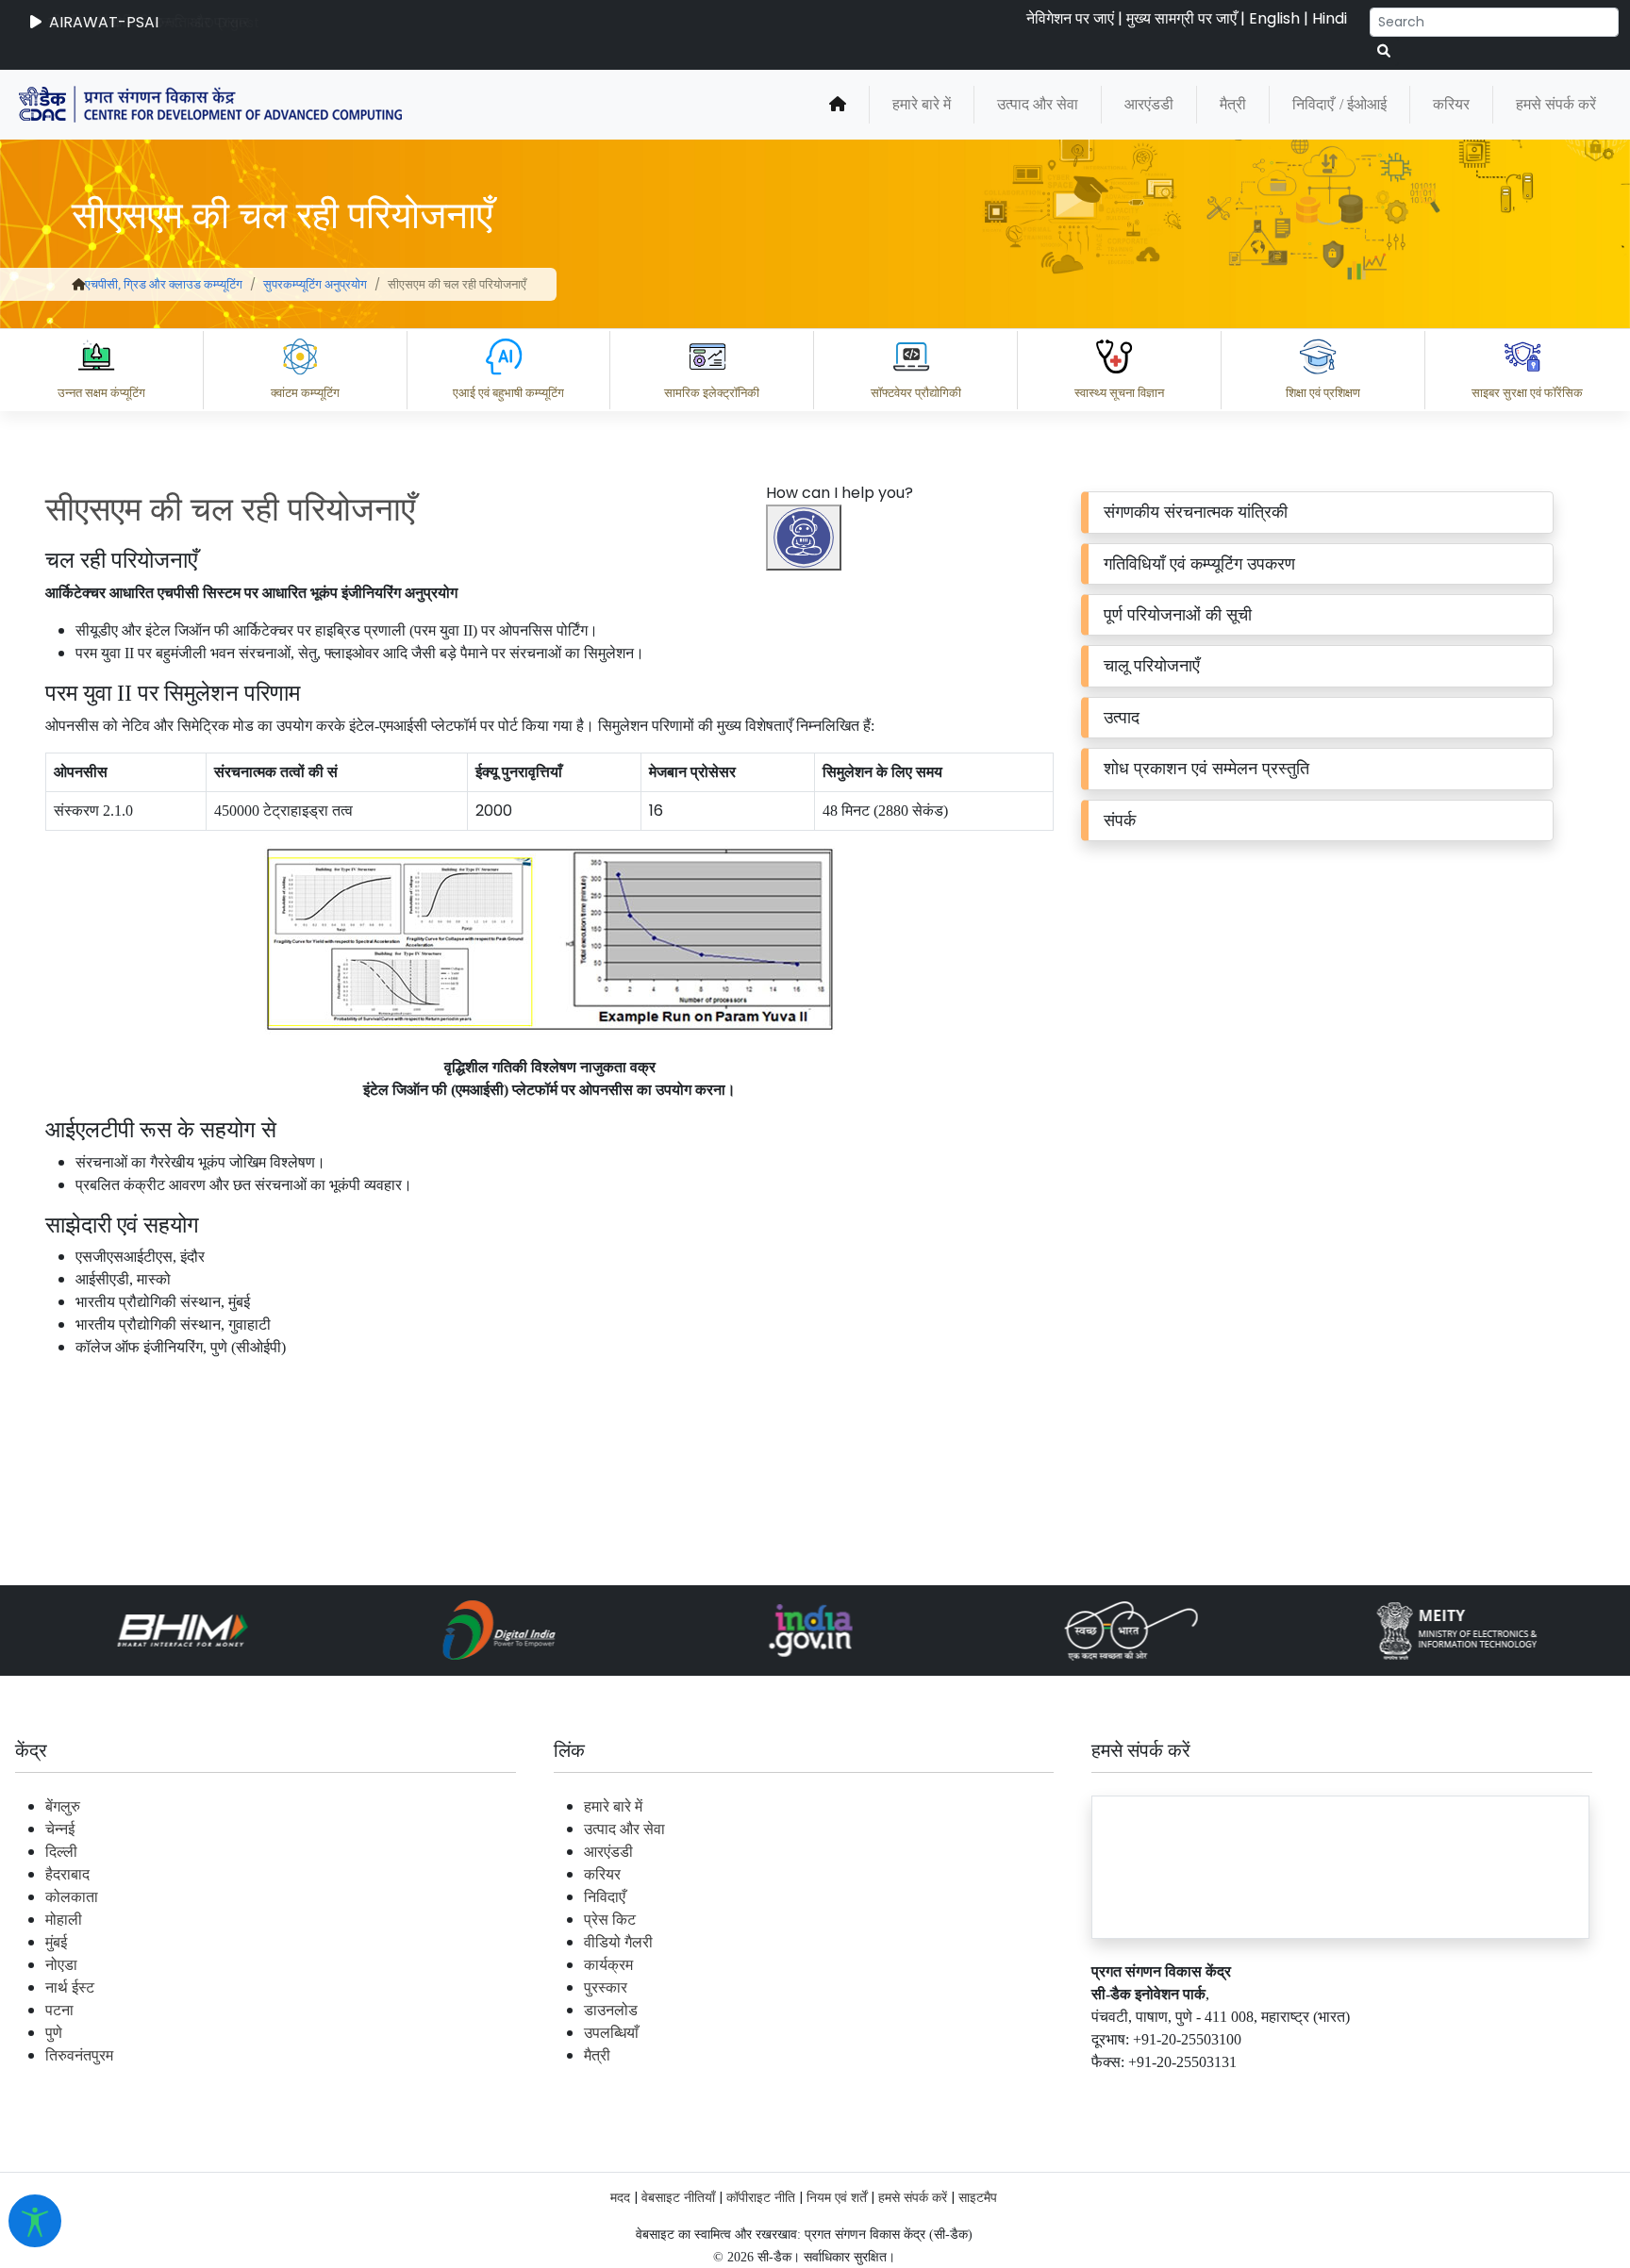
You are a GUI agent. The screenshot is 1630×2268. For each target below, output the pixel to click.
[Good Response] (903, 2010)
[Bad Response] (978, 2010)
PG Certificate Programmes (1047, 2092)
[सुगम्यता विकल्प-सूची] (35, 2221)
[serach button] (1384, 51)
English (1274, 18)
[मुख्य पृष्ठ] (838, 105)
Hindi (1330, 18)
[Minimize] (807, 1020)
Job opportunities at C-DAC (1291, 2092)
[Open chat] (804, 538)
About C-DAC (857, 2092)
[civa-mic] (1182, 2197)
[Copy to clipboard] (827, 2010)
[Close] (886, 1020)
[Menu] (807, 941)
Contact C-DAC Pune (1511, 2092)
